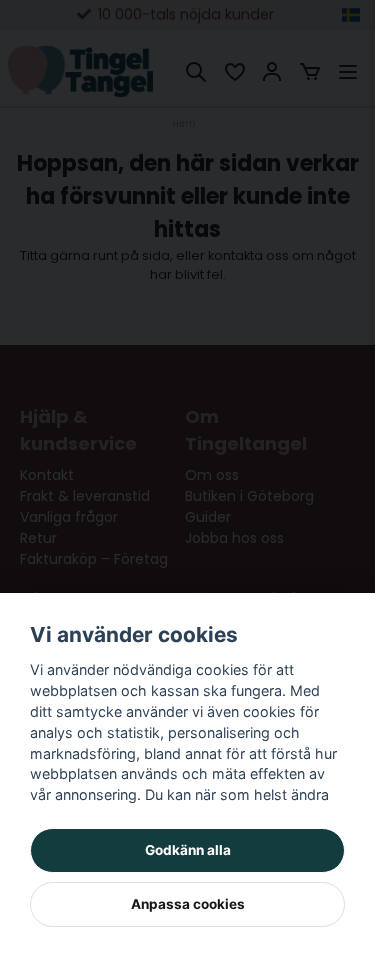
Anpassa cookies (188, 904)
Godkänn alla (188, 850)
